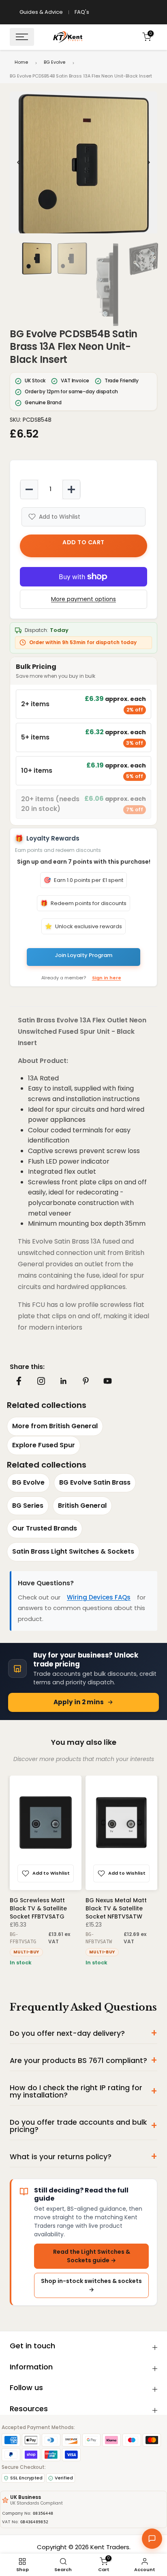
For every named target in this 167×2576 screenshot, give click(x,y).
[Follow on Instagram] (41, 1381)
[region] (83, 162)
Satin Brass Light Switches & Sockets (73, 1551)
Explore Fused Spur (44, 1445)
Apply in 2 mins (79, 1702)
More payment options (83, 599)
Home (21, 62)
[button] (83, 165)
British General (82, 1506)
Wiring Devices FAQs (99, 1597)
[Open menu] (22, 37)
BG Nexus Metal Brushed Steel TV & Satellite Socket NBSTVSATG (48, 1908)
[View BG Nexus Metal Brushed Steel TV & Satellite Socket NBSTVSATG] (48, 1833)
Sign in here (107, 978)
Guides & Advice (41, 12)
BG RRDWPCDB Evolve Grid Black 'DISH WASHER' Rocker (120, 1908)
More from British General (55, 1426)
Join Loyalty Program (83, 955)
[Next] (148, 162)
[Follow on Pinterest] (86, 1381)
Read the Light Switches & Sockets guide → (92, 2256)
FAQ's (82, 12)
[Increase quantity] (71, 489)
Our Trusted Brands (45, 1528)
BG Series (28, 1506)
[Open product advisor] (152, 2539)
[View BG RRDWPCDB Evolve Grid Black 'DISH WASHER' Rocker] (124, 1833)
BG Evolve (55, 62)
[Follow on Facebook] (19, 1381)
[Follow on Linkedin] (63, 1381)
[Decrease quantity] (29, 489)
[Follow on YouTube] (108, 1381)
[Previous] (19, 162)
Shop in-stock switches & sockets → (91, 2285)
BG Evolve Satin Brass (95, 1482)
